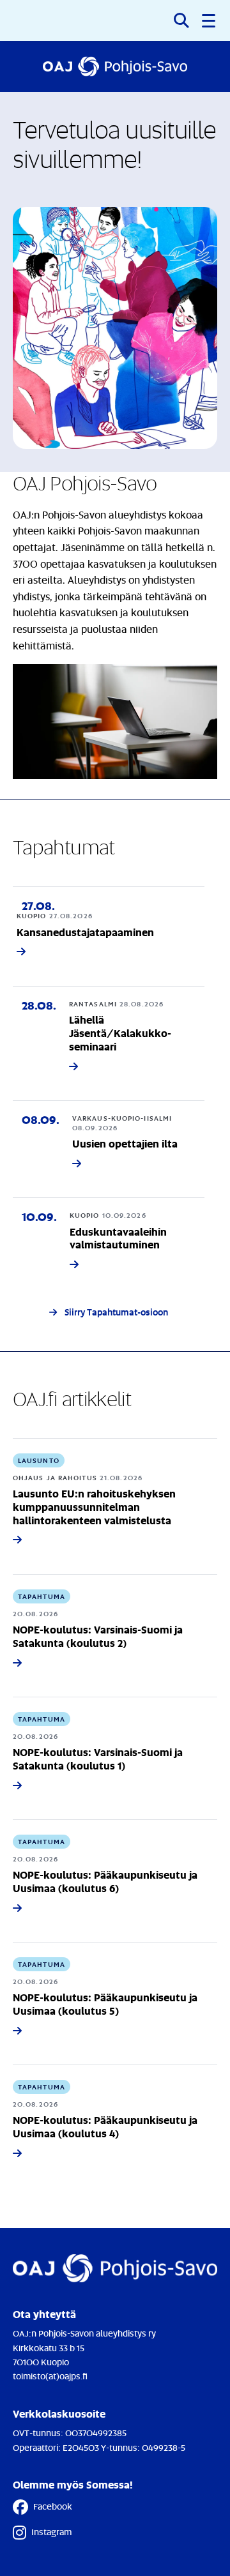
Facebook (53, 2506)
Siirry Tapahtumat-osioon (116, 1312)
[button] (210, 20)
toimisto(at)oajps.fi (50, 2376)
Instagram (51, 2532)
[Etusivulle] (115, 66)
